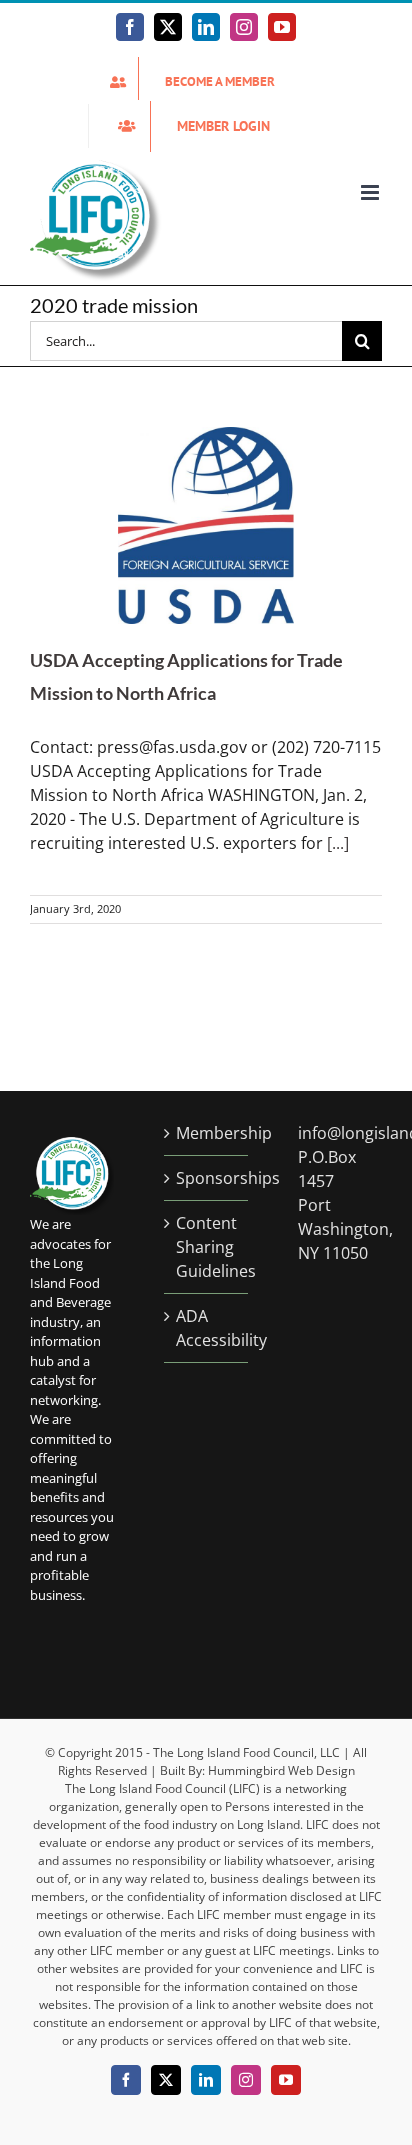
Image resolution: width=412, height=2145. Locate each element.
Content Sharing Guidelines (207, 1247)
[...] (338, 843)
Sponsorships (207, 1178)
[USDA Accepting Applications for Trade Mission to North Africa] (206, 525)
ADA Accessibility (207, 1328)
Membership (207, 1133)
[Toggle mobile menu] (371, 192)
